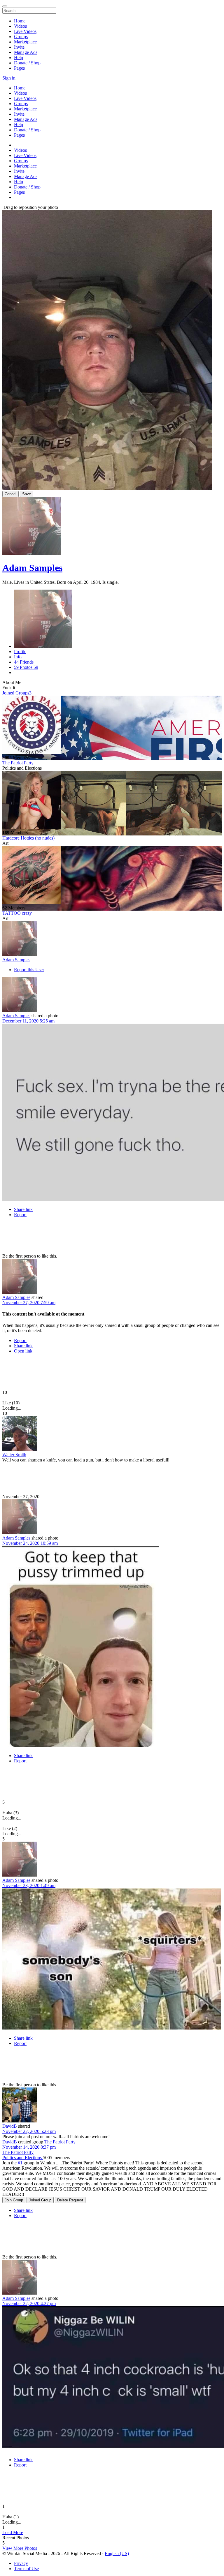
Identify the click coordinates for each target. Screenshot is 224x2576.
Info (18, 657)
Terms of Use (26, 2569)
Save (27, 494)
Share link (23, 1209)
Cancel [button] (10, 494)
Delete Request (70, 2200)
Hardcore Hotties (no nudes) (28, 838)
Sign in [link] (9, 78)
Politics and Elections (23, 2158)
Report (20, 1215)
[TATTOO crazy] (112, 876)
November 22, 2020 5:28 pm (29, 2131)
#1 (20, 2163)
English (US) (117, 2553)
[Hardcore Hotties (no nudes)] (112, 801)
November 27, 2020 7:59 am (29, 1303)
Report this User (29, 970)
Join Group (14, 2200)
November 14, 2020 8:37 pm (29, 2147)
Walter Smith (14, 1455)
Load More (13, 2532)
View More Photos (20, 2548)
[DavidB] (112, 2106)
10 (5, 1392)
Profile (20, 652)
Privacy (21, 2563)
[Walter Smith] (112, 1434)
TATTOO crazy (17, 913)
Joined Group (40, 2200)
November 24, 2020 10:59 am (30, 1543)
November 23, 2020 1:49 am (29, 1885)
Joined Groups (17, 693)
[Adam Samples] (112, 939)
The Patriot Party (18, 763)
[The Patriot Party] (112, 725)
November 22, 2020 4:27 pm (29, 2303)
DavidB (10, 2126)
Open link (23, 1351)
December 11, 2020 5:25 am (28, 1021)
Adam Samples (32, 568)
